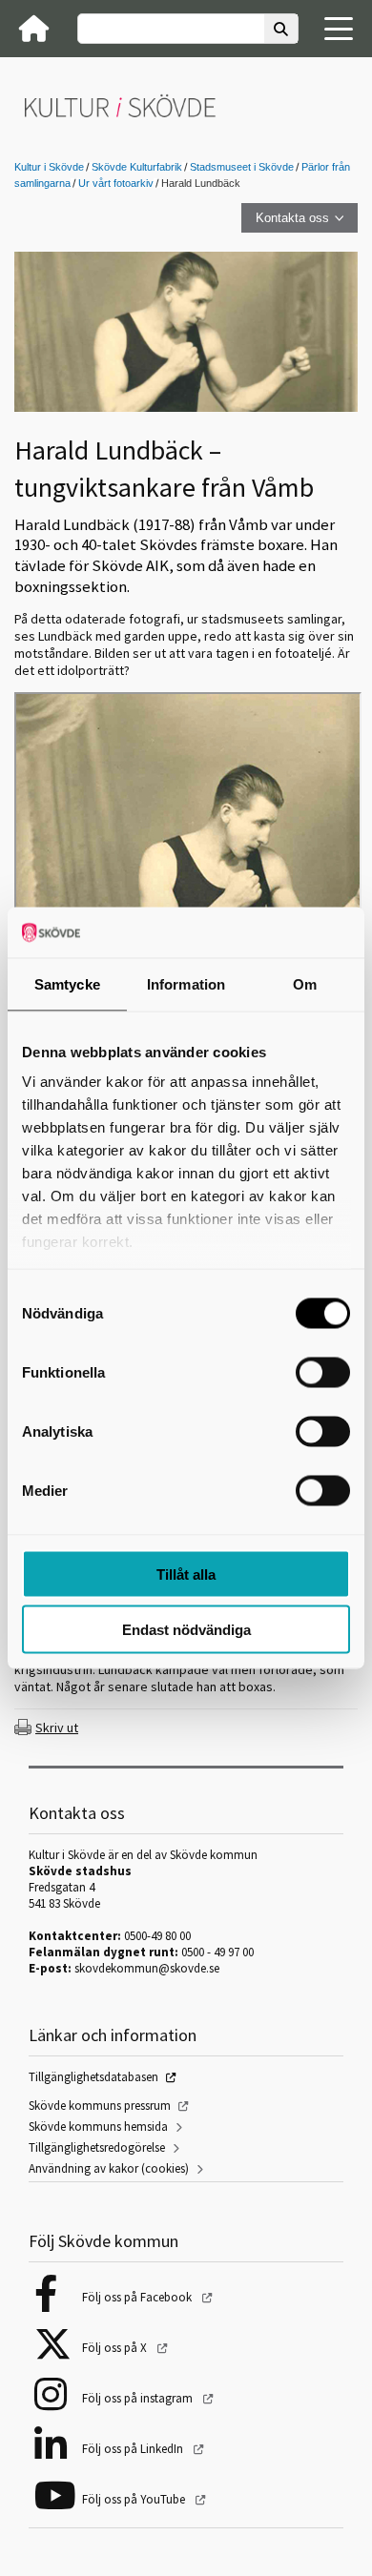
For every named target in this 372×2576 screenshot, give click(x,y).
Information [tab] (186, 983)
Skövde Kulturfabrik (137, 167)
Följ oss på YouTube (135, 2499)
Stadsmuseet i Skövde (242, 167)
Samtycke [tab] (67, 983)
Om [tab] (305, 983)
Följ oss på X (116, 2348)
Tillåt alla (186, 1574)
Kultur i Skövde (49, 167)
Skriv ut (57, 1728)
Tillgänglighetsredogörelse (97, 2147)
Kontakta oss (292, 218)
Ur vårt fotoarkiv (116, 183)
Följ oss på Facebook (138, 2297)
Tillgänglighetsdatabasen (93, 2077)
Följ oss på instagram (139, 2398)
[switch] (323, 1372)
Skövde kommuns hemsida (98, 2126)
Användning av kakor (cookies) (109, 2168)
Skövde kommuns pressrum (100, 2106)
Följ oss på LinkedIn (134, 2449)
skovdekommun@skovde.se (147, 1968)
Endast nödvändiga (186, 1630)
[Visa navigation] (339, 29)
